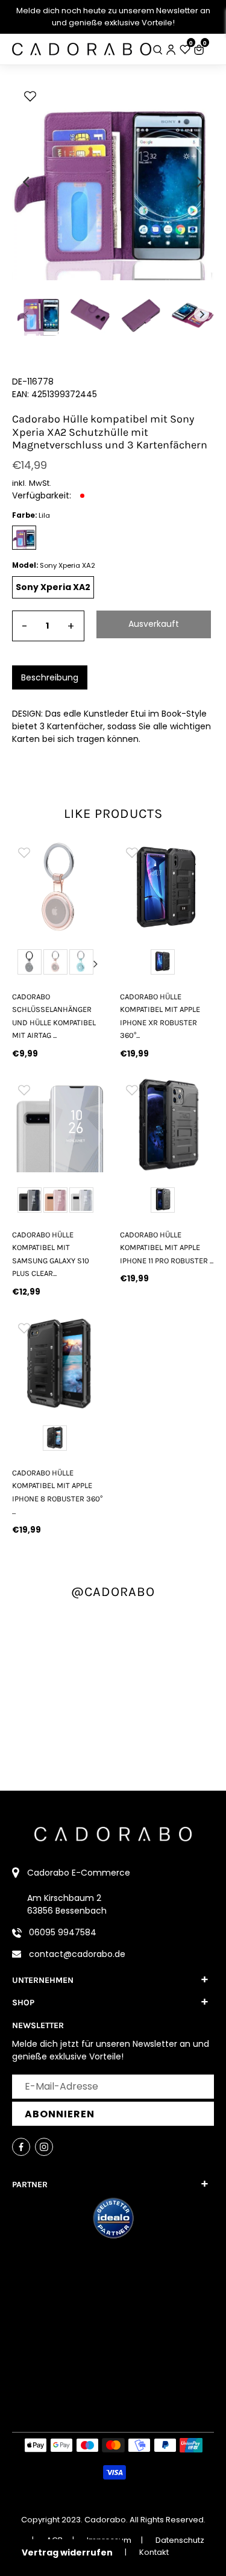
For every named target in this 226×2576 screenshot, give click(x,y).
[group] (59, 887)
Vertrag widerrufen (67, 2552)
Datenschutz (180, 2540)
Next (96, 964)
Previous (23, 964)
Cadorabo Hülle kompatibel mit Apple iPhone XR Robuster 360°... (160, 1016)
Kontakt (154, 2552)
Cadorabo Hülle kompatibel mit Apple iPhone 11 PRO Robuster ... (167, 1248)
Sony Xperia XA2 (53, 587)
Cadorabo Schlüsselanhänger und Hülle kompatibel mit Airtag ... (54, 1016)
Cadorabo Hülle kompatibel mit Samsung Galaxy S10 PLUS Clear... (51, 1254)
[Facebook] (21, 2147)
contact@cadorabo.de (77, 1954)
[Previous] (27, 182)
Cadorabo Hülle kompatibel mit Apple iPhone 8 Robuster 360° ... (57, 1492)
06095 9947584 (63, 1932)
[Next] (199, 182)
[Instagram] (44, 2147)
